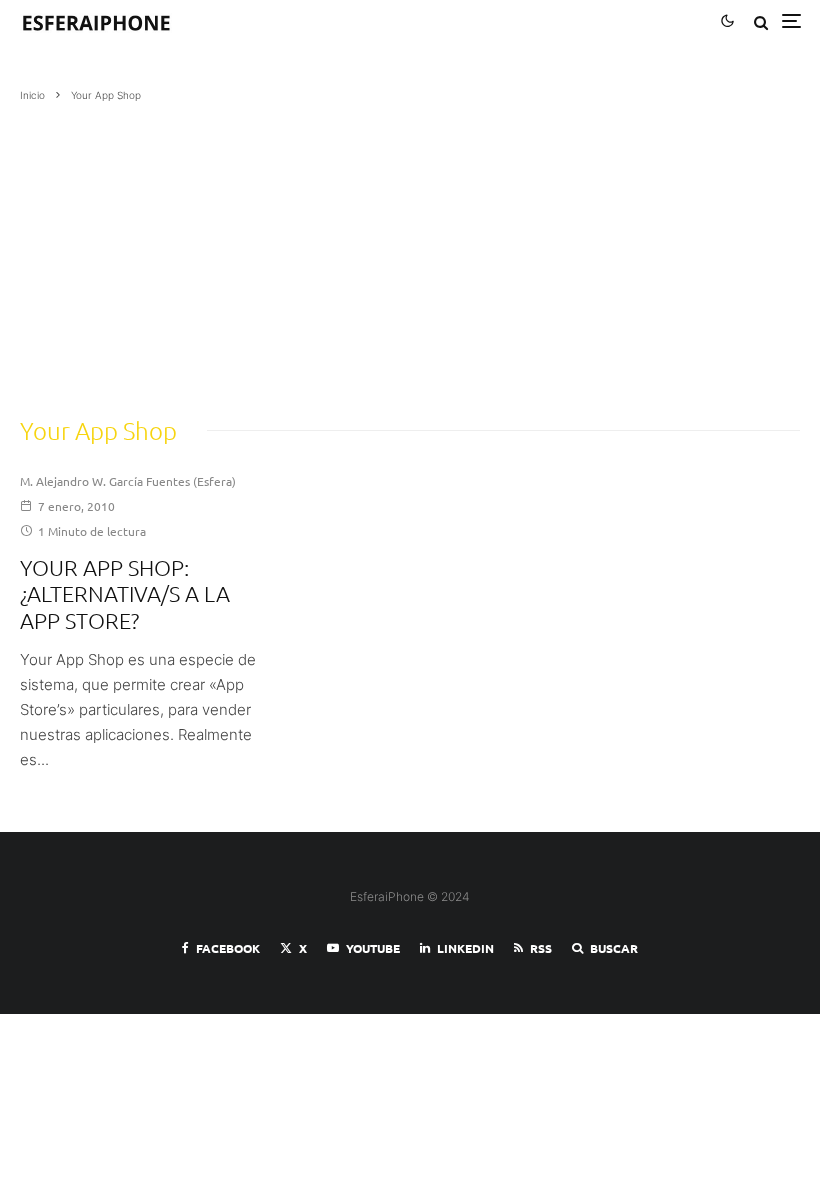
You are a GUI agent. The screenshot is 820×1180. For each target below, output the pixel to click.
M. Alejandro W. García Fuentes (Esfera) (128, 481)
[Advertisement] (410, 253)
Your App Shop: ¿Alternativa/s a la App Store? (125, 593)
